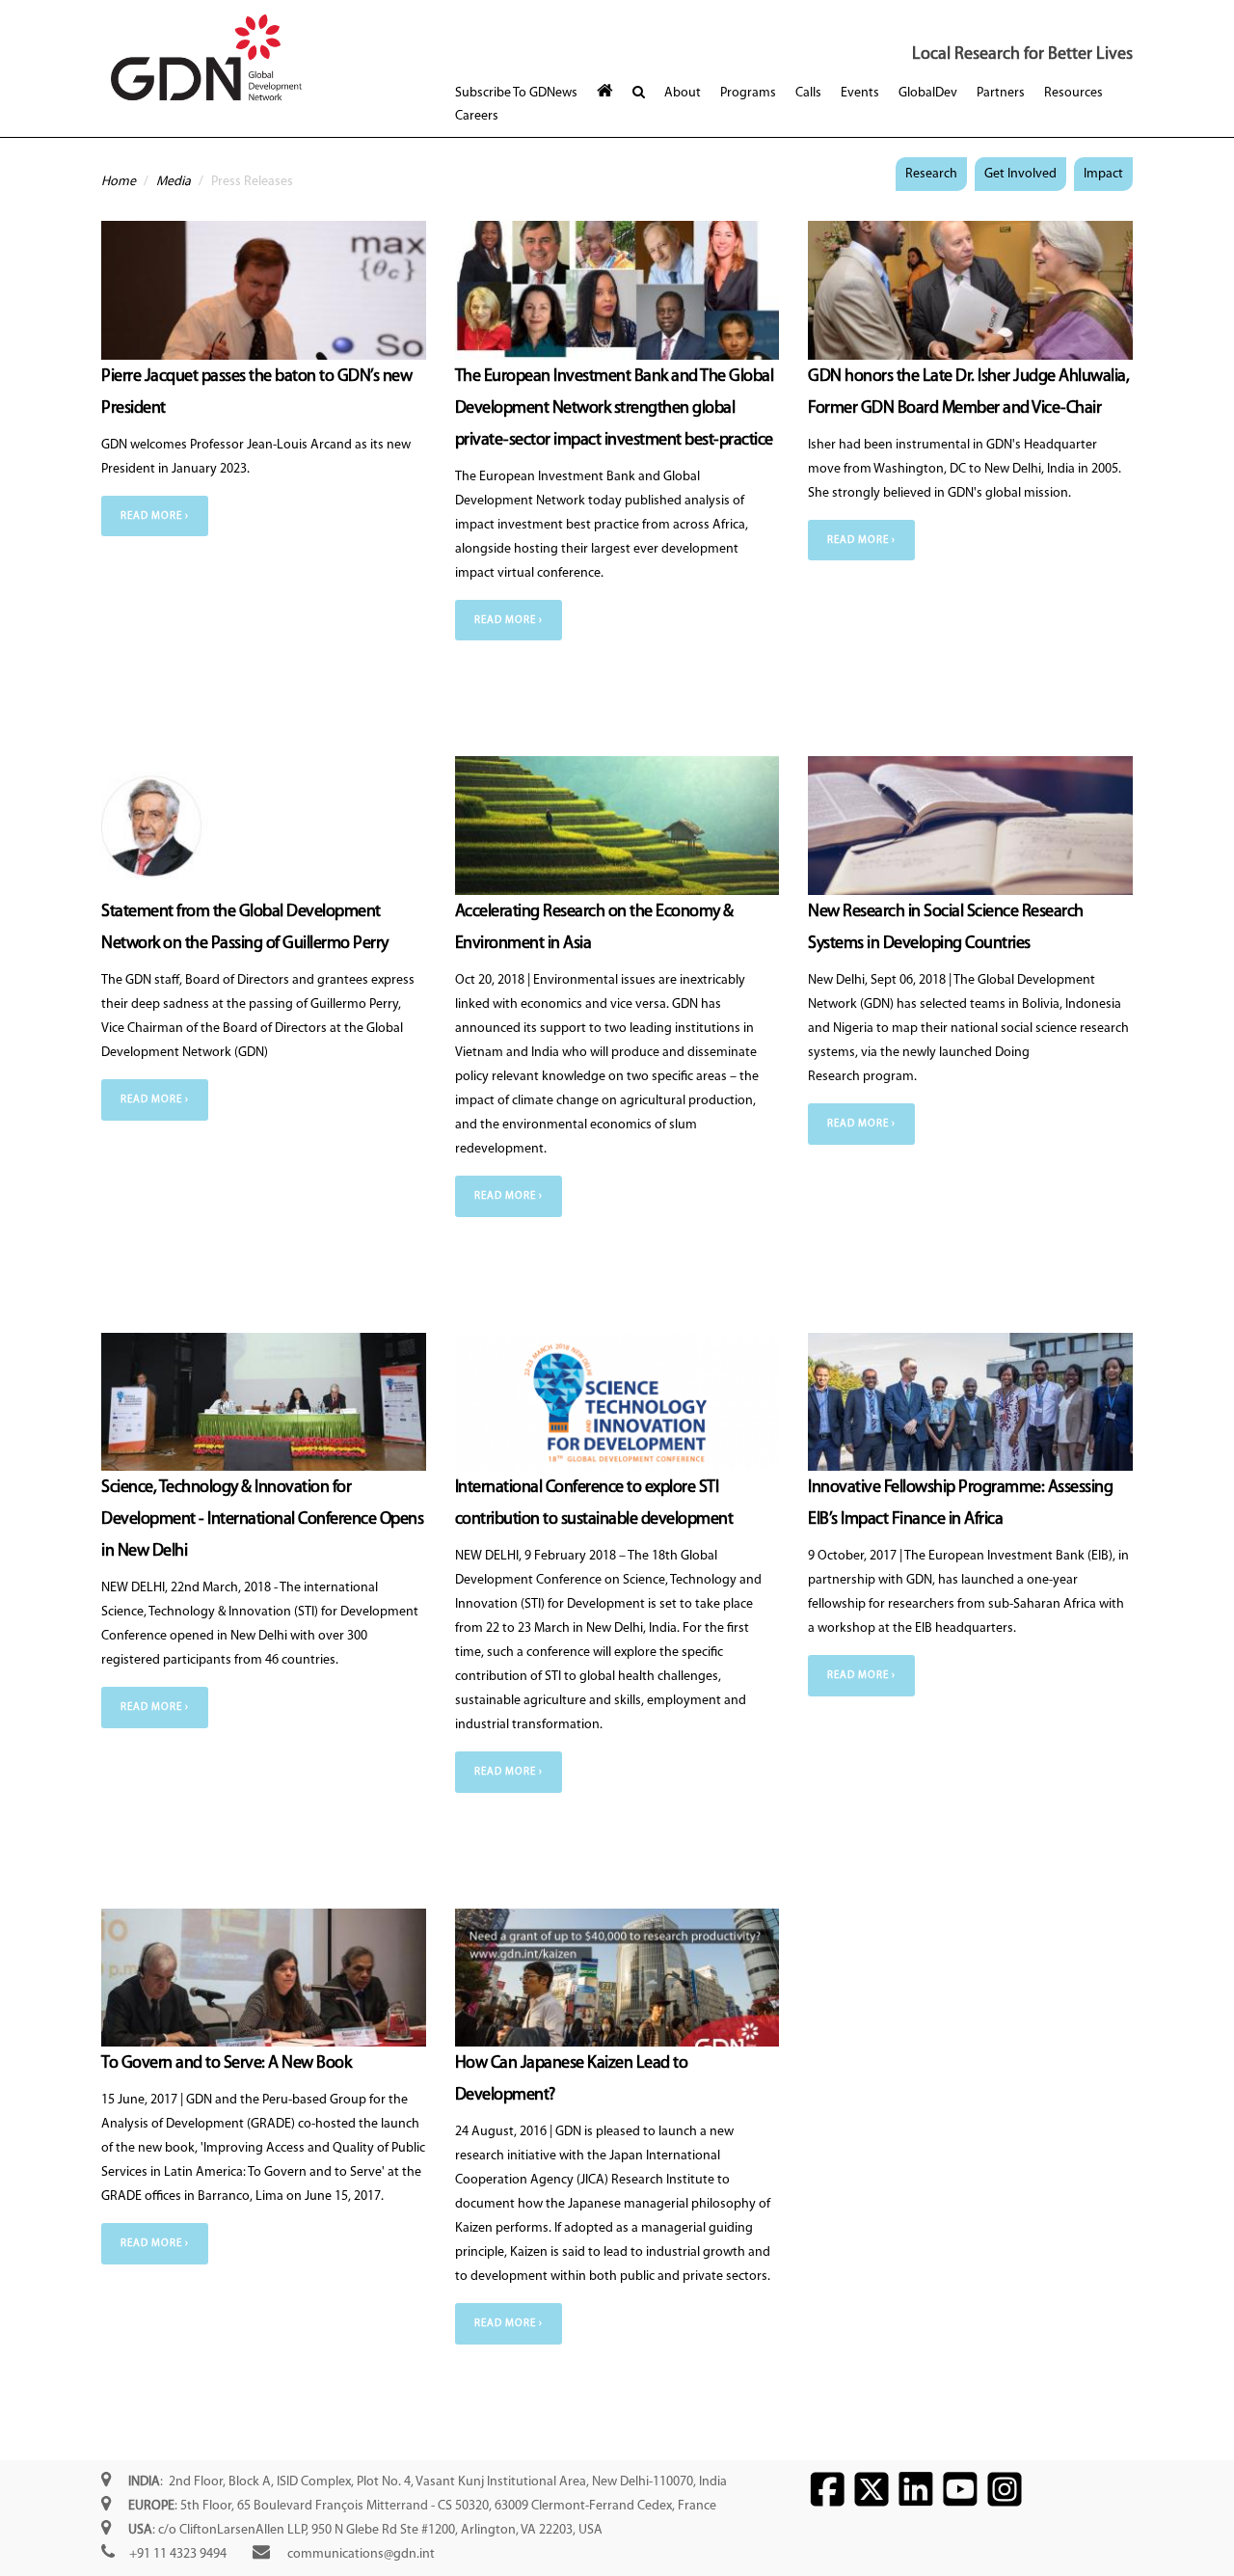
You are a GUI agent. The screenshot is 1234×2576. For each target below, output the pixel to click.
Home (119, 182)
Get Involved (1020, 174)
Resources (1073, 93)
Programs (748, 93)
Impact (1103, 174)
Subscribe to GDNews (516, 93)
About (683, 93)
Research (931, 174)
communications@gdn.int (361, 2554)
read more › (155, 516)
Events (860, 93)
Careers (477, 116)
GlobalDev (928, 93)
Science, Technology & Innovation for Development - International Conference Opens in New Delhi (262, 1520)
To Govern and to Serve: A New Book (226, 2064)
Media (174, 182)
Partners (1001, 93)
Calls (808, 93)
